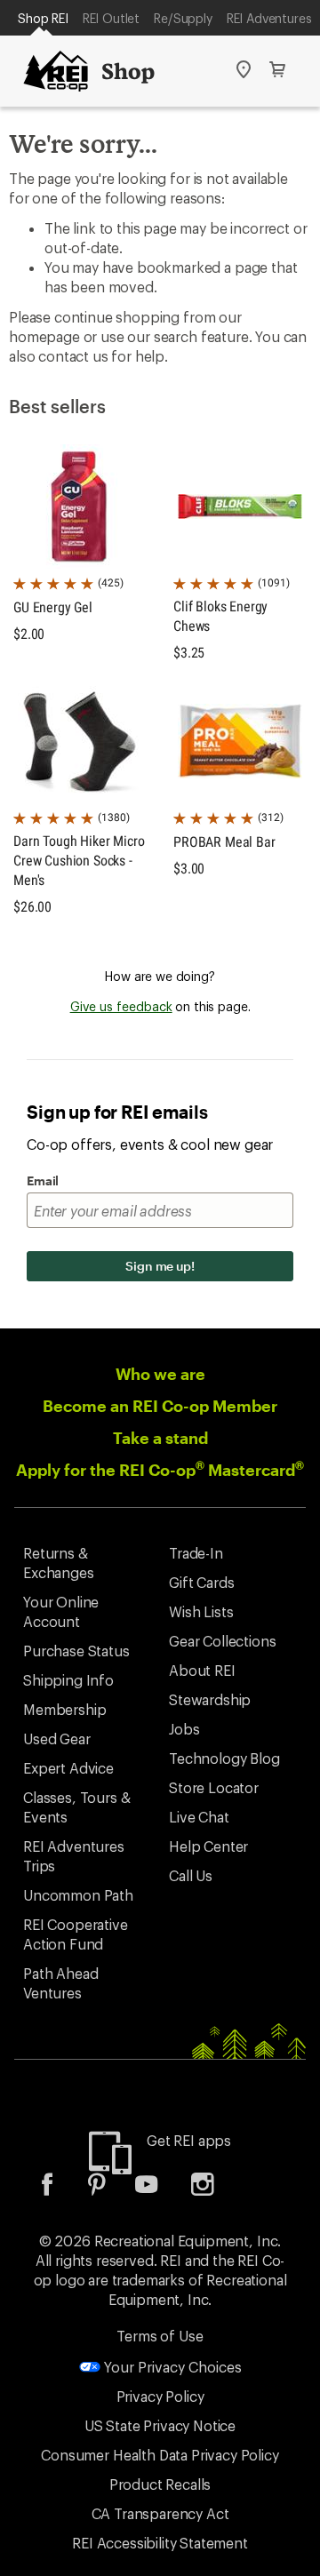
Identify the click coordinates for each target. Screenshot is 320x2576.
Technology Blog (224, 1758)
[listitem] (60, 2190)
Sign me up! (160, 1266)
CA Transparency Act (160, 2513)
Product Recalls (160, 2484)
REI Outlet (111, 18)
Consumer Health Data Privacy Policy (160, 2455)
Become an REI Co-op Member (160, 1406)
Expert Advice (68, 1768)
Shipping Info (68, 1680)
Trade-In (196, 1553)
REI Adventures (269, 18)
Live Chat (199, 1817)
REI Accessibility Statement (160, 2543)
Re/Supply (183, 18)
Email (43, 1180)
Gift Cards (201, 1582)
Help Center (208, 1846)
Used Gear (57, 1739)
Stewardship (210, 1699)
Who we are (160, 1374)
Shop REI (43, 18)
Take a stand (160, 1438)
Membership (64, 1709)
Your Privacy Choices (171, 2367)
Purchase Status (76, 1651)
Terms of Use (160, 2336)
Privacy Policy (160, 2396)
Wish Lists (201, 1611)
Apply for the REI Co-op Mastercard (160, 1470)
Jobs (184, 1729)
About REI (202, 1670)
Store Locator (214, 1787)
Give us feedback (121, 1006)
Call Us (191, 1875)
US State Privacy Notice (160, 2425)
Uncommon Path (78, 1895)
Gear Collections (222, 1641)
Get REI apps (189, 2140)
